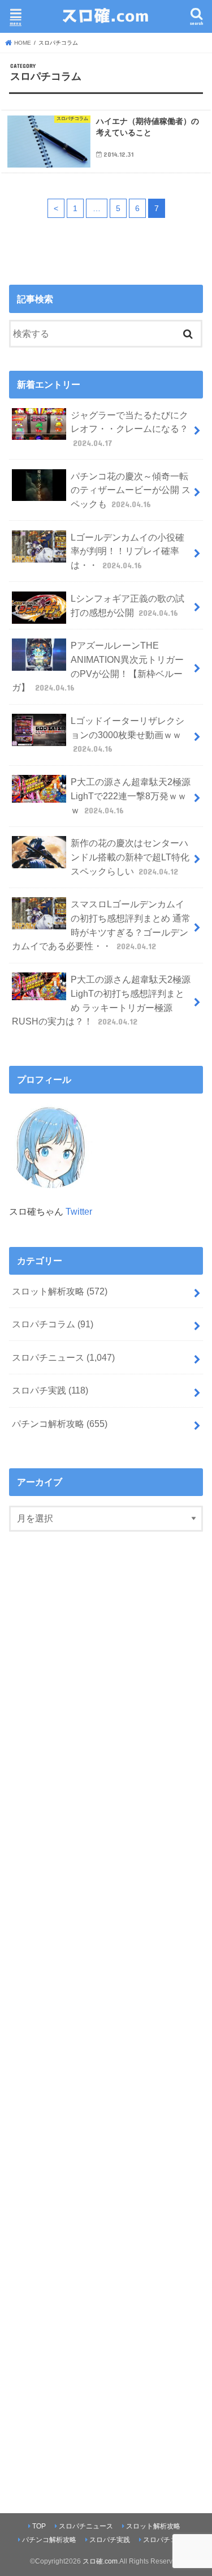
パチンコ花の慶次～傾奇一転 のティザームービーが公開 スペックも (131, 490)
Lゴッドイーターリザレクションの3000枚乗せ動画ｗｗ (127, 734)
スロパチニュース (63, 1357)
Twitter (79, 1211)
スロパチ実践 (50, 1390)
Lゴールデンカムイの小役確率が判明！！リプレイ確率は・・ (127, 551)
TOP (39, 2526)
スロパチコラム (53, 1324)
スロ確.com (100, 2561)
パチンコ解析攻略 (60, 1424)
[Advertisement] (106, 2015)
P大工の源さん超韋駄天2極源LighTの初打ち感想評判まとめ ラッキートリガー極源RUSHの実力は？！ (101, 1000)
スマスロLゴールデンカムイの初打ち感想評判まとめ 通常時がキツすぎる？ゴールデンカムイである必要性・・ (101, 925)
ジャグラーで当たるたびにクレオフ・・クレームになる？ (129, 429)
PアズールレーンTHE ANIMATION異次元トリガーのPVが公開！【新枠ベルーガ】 (98, 666)
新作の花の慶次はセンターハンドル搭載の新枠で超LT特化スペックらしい (130, 857)
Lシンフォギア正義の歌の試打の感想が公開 (127, 605)
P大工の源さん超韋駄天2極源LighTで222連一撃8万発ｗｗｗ (131, 796)
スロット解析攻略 (60, 1291)
